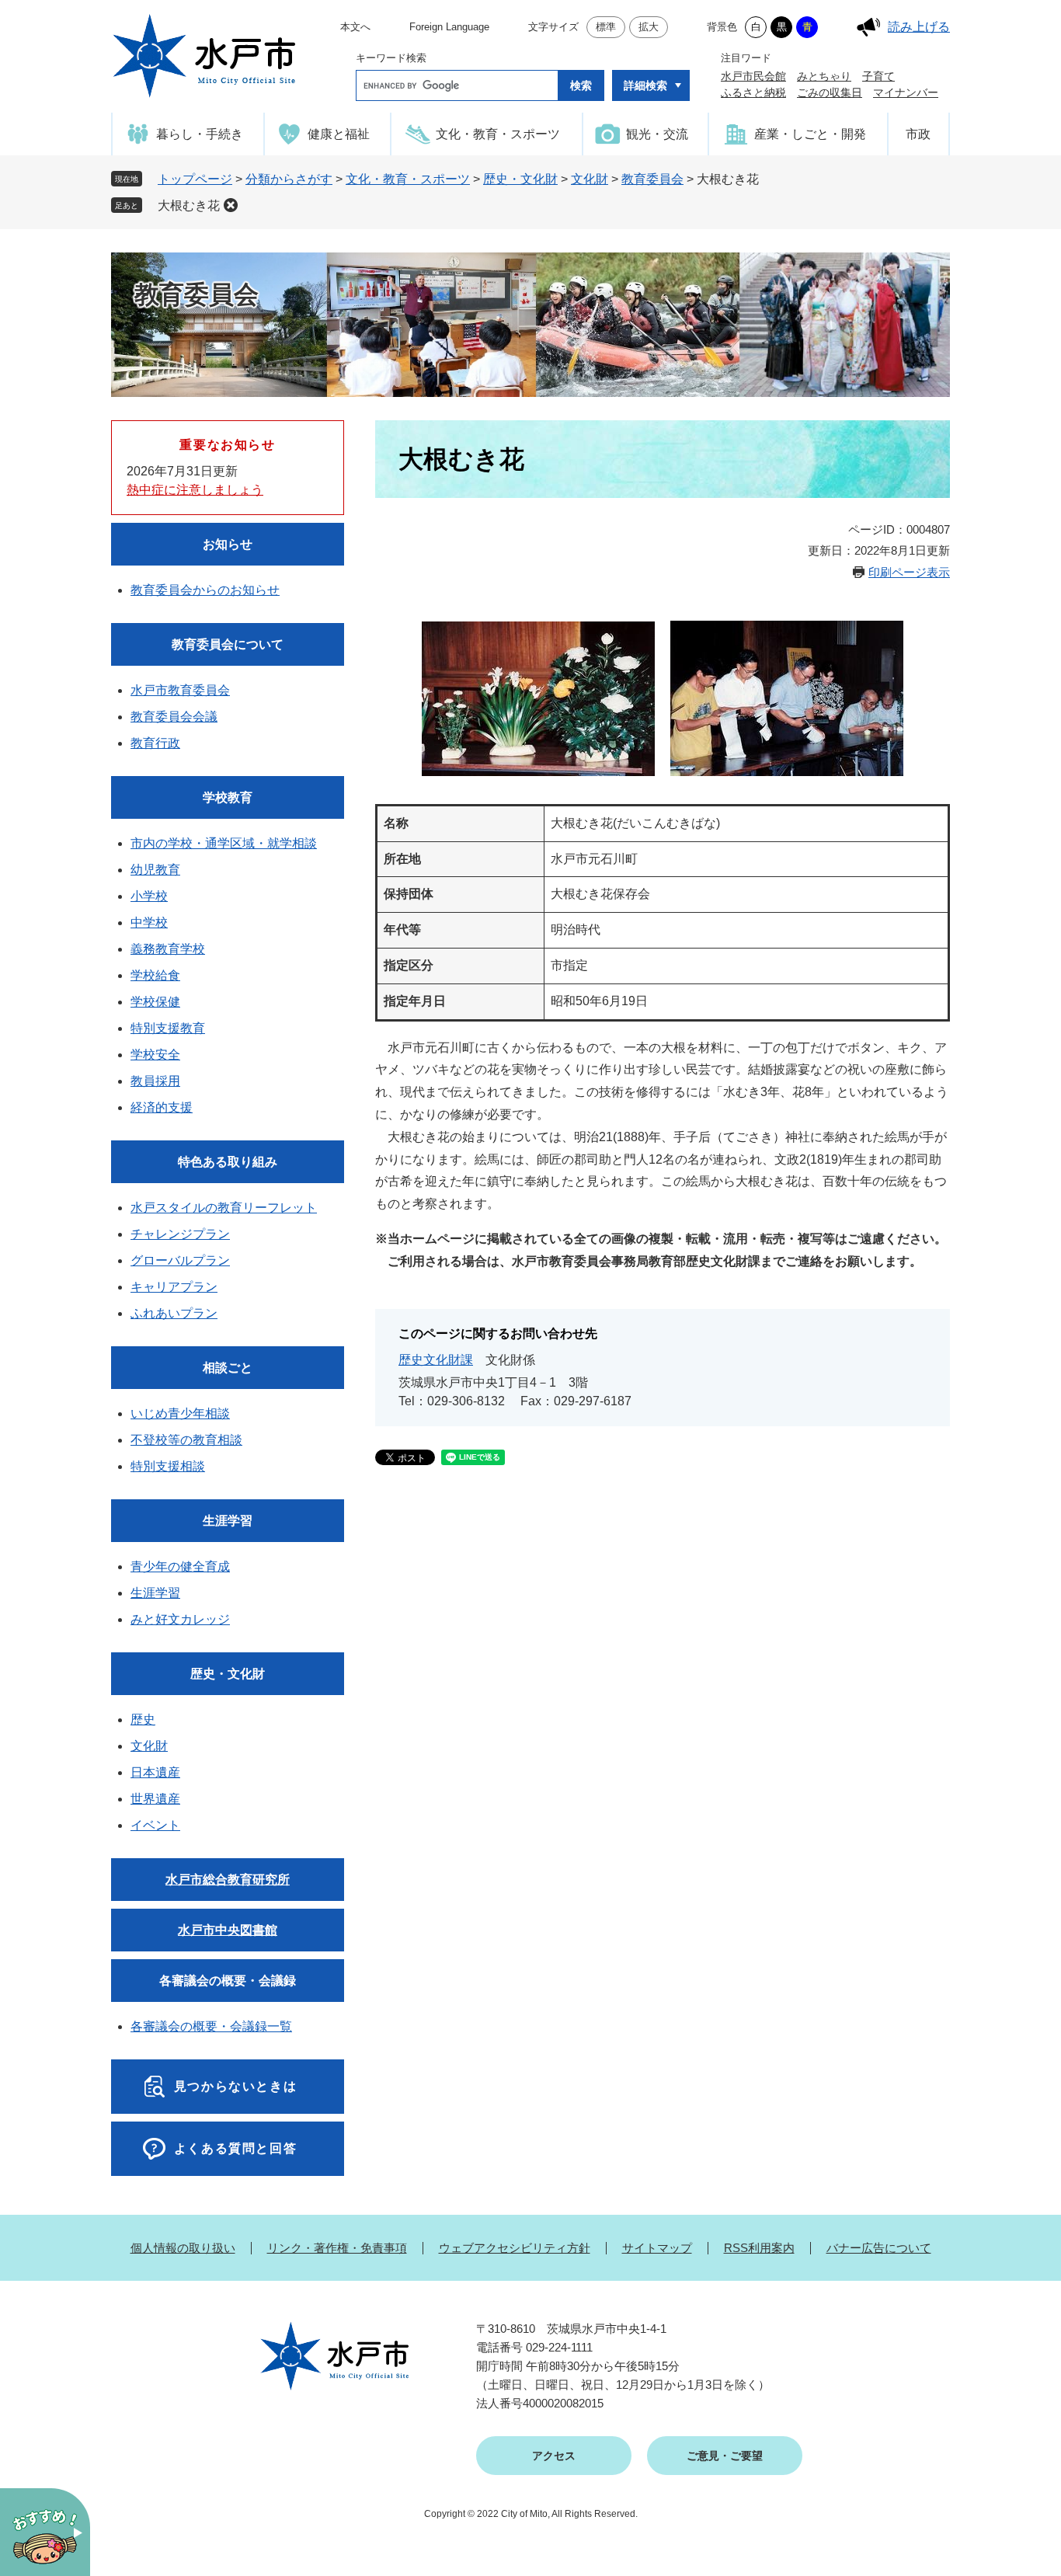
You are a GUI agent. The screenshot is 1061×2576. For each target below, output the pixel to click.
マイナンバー (906, 92)
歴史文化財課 (436, 1360)
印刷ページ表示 (909, 572)
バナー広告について (879, 2248)
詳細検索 (645, 85)
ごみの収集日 (830, 92)
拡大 (649, 27)
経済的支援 (162, 1107)
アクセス (554, 2456)
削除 (231, 205)
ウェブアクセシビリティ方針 (515, 2248)
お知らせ (228, 544)
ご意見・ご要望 (725, 2456)
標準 (606, 27)
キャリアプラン (174, 1287)
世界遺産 (155, 1799)
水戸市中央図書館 (228, 1930)
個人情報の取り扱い (183, 2248)
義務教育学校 (168, 949)
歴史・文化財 (520, 179)
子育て (878, 76)
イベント (155, 1825)
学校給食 (155, 975)
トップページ (195, 179)
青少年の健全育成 (180, 1566)
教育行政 (155, 743)
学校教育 (228, 797)
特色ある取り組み (228, 1162)
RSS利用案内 (759, 2248)
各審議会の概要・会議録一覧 (211, 2026)
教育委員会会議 (174, 717)
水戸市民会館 (753, 76)
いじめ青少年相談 (180, 1413)
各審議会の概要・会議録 (228, 1981)
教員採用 (155, 1081)
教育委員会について (228, 644)
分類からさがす (289, 179)
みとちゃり (824, 76)
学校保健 (155, 1002)
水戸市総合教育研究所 (228, 1880)
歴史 (143, 1720)
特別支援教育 (168, 1028)
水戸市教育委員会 (180, 690)
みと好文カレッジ (180, 1619)
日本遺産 (155, 1772)
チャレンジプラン (180, 1234)
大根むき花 (189, 205)
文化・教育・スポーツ (408, 179)
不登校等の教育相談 (186, 1440)
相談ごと (228, 1368)
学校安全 (155, 1055)
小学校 (149, 896)
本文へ (355, 27)
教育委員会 (652, 179)
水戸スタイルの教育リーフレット (224, 1208)
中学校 (149, 922)
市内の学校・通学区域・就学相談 (224, 843)
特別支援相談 (168, 1466)
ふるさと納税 (753, 92)
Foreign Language (449, 27)
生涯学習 (228, 1521)
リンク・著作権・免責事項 (337, 2248)
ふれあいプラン (174, 1313)
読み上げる (919, 27)
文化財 (590, 179)
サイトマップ (657, 2248)
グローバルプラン (180, 1260)
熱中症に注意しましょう (195, 490)
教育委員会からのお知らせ (205, 590)
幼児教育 (155, 870)
